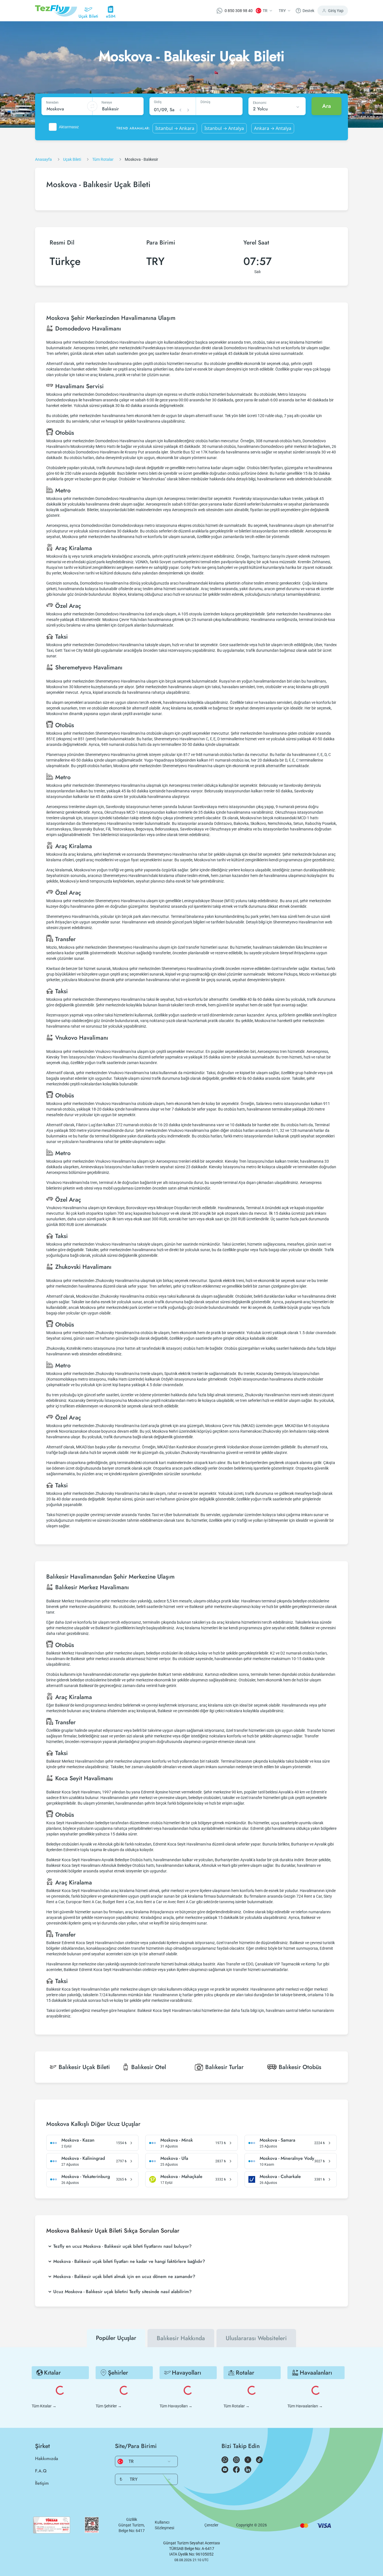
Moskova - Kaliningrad (83, 2158)
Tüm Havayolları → (176, 2406)
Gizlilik (132, 2519)
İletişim (42, 2483)
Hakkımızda (47, 2459)
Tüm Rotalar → (237, 2406)
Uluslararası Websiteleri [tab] (256, 2338)
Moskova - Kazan (78, 2140)
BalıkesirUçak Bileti (84, 2067)
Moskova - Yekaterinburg (86, 2177)
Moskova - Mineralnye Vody (287, 2158)
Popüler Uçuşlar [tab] (116, 2338)
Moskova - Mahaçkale (181, 2177)
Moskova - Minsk (177, 2140)
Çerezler (211, 2525)
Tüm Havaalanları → (305, 2406)
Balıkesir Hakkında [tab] (181, 2338)
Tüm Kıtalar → (44, 2406)
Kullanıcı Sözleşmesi (164, 2525)
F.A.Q (41, 2471)
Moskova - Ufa (174, 2158)
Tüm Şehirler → (109, 2406)
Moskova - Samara (277, 2140)
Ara (327, 106)
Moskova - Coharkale (280, 2177)
